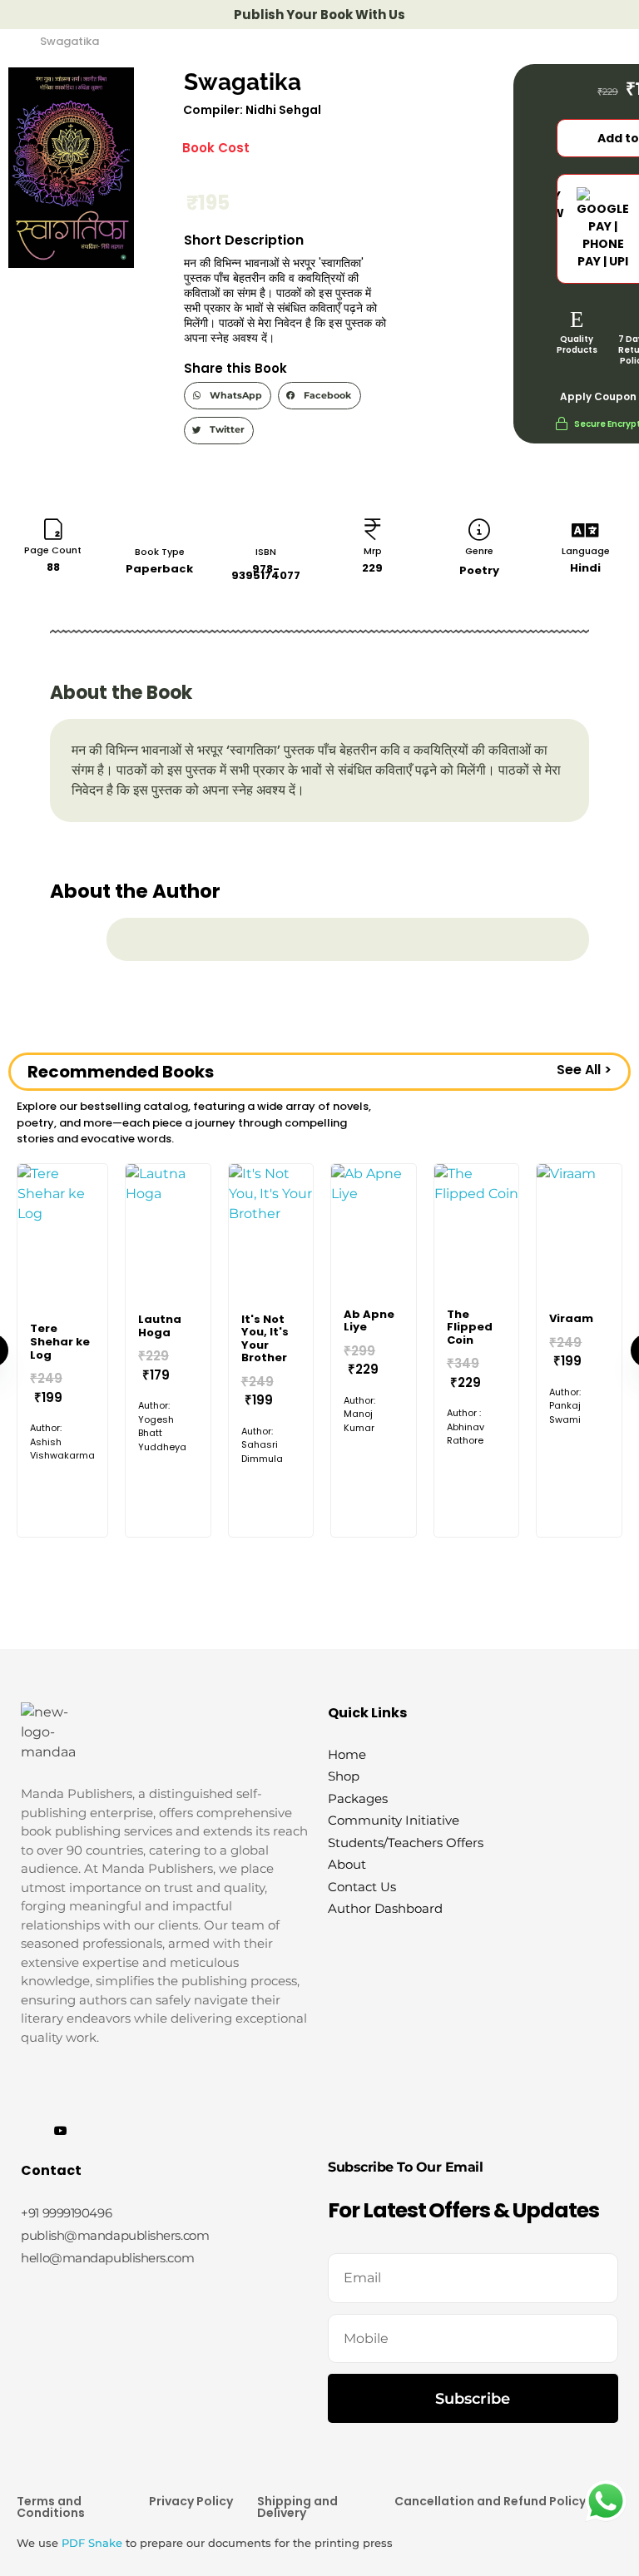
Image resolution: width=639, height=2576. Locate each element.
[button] (228, 396)
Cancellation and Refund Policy (490, 2501)
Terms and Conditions (51, 2507)
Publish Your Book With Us (319, 15)
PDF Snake (92, 2543)
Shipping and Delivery (297, 2507)
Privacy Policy (191, 2501)
